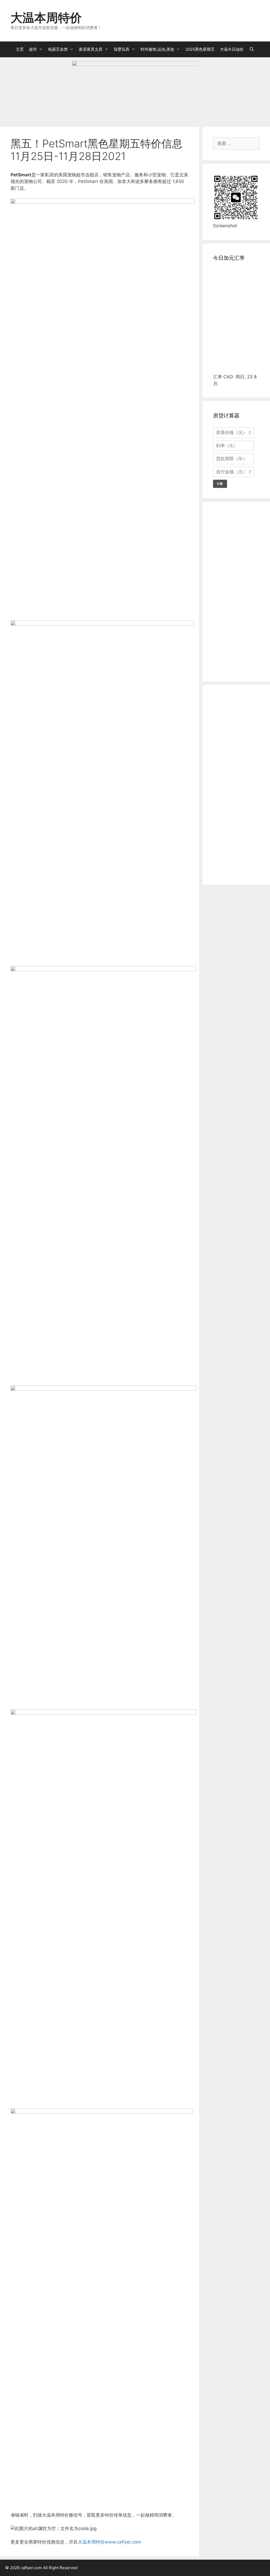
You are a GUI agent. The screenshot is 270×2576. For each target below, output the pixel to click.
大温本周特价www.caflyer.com (109, 2542)
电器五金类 (58, 49)
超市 (33, 49)
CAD (228, 377)
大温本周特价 (46, 18)
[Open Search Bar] (251, 49)
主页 (20, 49)
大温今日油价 (232, 49)
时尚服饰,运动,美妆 (157, 49)
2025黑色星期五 (200, 49)
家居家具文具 (91, 49)
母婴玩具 (122, 49)
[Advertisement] (100, 583)
